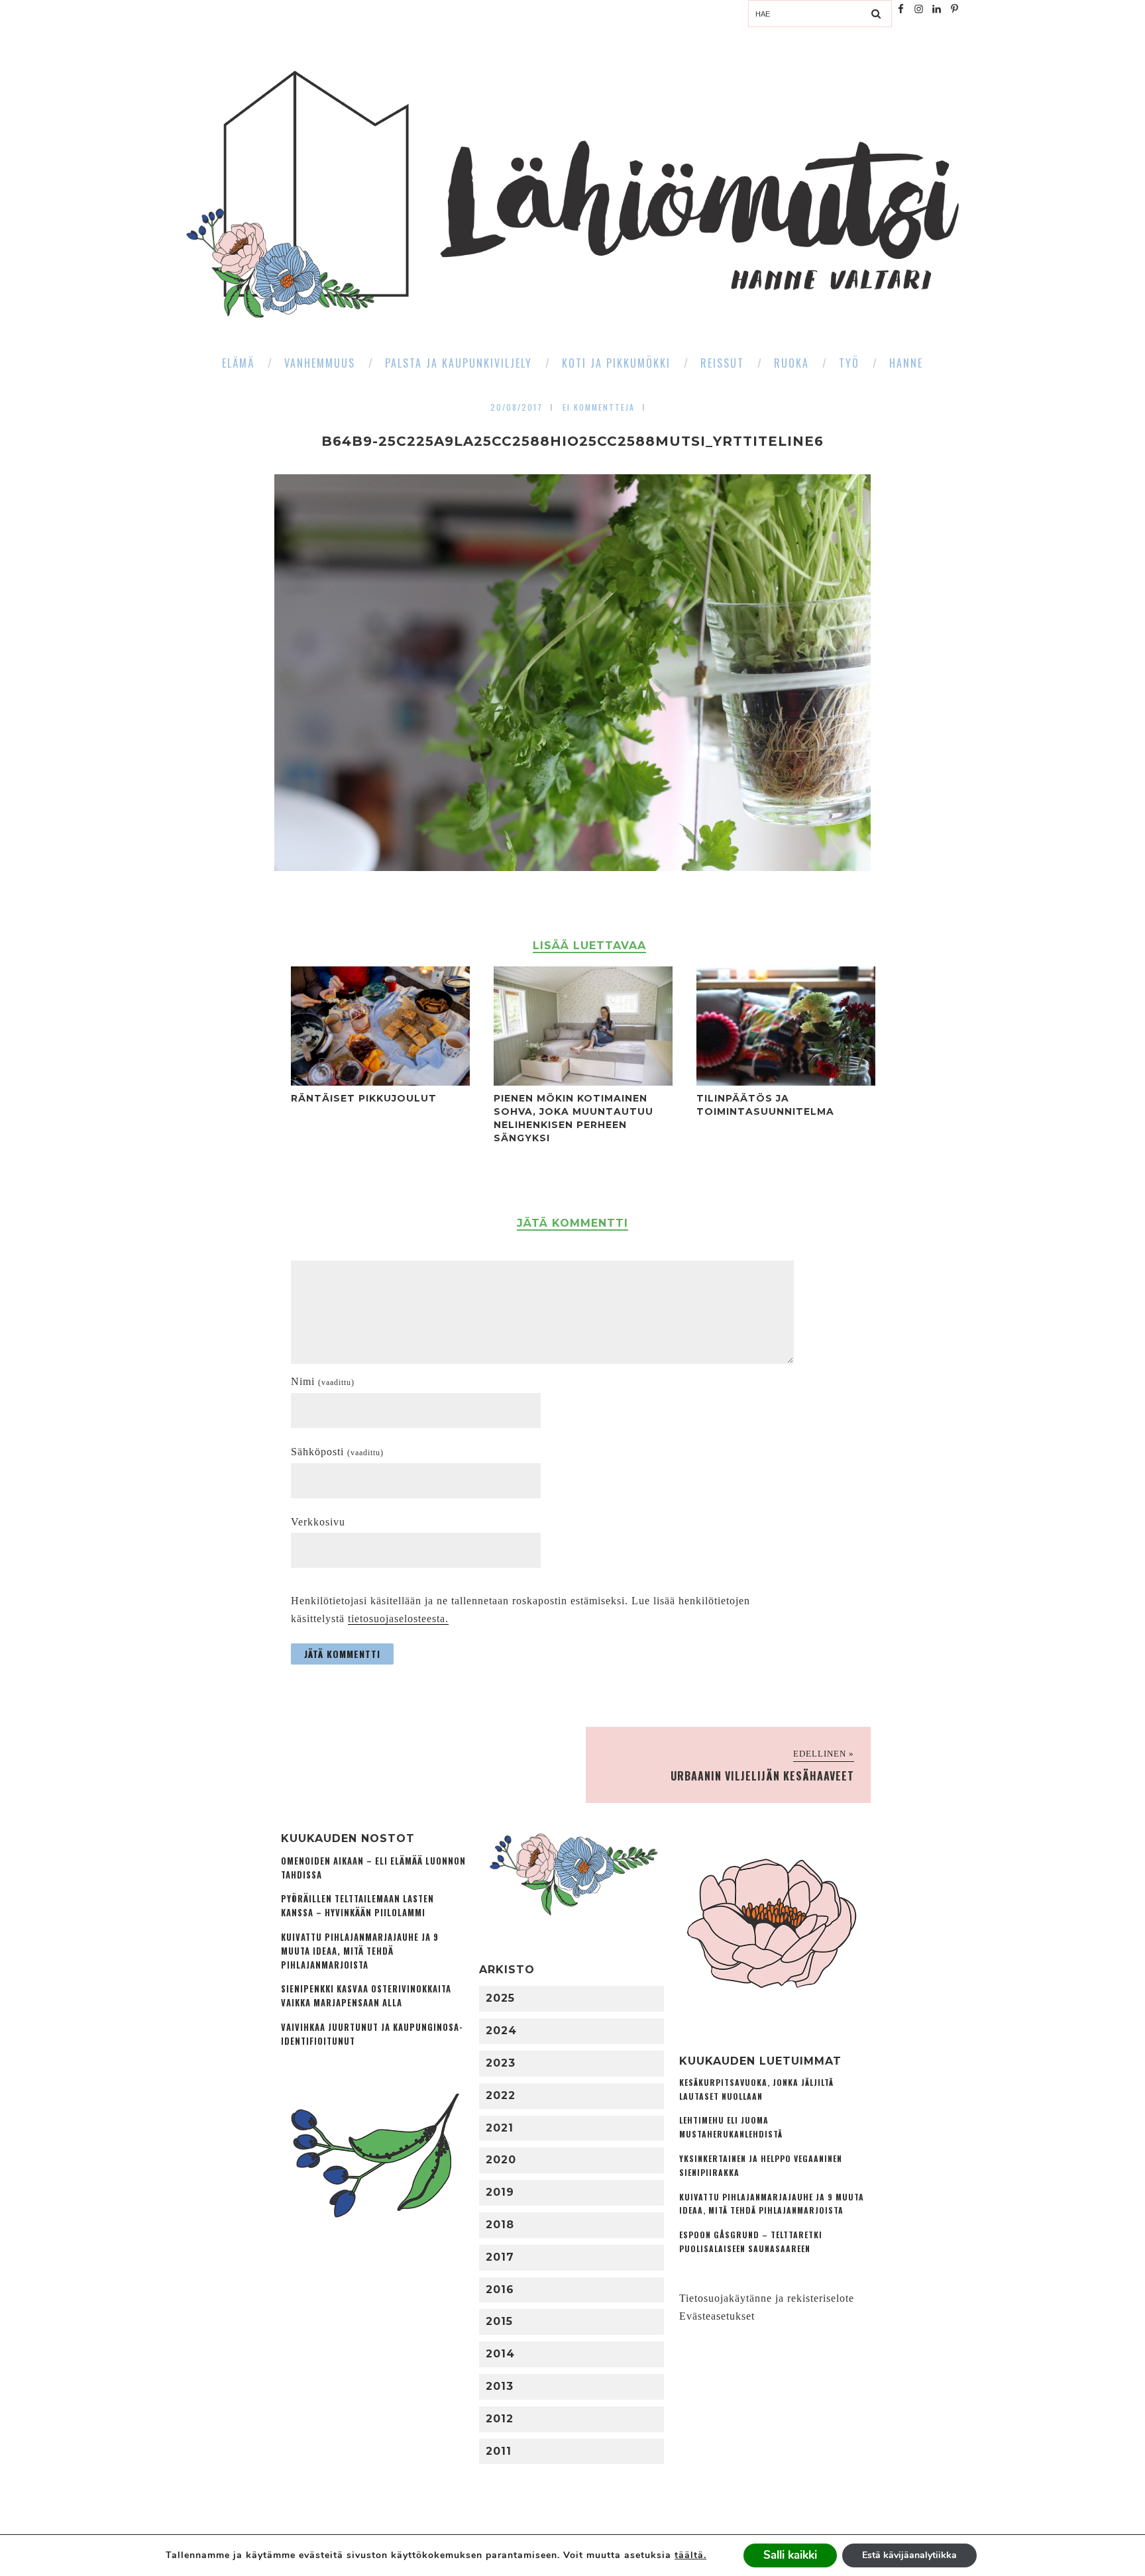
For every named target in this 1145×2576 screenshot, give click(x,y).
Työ (849, 363)
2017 (500, 2257)
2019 (500, 2192)
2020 (501, 2160)
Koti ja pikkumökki (616, 363)
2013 (500, 2386)
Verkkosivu (318, 1522)
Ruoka (791, 363)
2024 (501, 2031)
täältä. (690, 2555)
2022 (501, 2095)
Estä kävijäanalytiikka (909, 2555)
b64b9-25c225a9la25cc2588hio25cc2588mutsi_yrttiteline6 (572, 441)
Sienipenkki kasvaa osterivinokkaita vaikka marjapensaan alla (366, 1996)
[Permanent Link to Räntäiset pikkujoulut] (380, 1082)
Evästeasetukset (717, 2316)
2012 (500, 2419)
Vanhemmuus (320, 363)
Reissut (722, 363)
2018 (500, 2225)
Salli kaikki (790, 2555)
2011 (499, 2451)
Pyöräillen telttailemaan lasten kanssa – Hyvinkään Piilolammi (357, 1906)
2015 (499, 2321)
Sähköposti (337, 1452)
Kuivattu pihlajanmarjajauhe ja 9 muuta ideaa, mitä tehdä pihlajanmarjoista (360, 1951)
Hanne (906, 363)
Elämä (238, 363)
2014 (500, 2354)
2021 (500, 2128)
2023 (501, 2063)
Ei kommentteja (599, 407)
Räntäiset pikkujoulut (364, 1098)
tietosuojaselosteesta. (398, 1619)
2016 (500, 2290)
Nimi (323, 1381)
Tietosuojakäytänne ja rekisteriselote (767, 2298)
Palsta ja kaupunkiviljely (459, 363)
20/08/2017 (517, 407)
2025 (500, 1998)
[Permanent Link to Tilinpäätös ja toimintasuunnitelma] (786, 1082)
